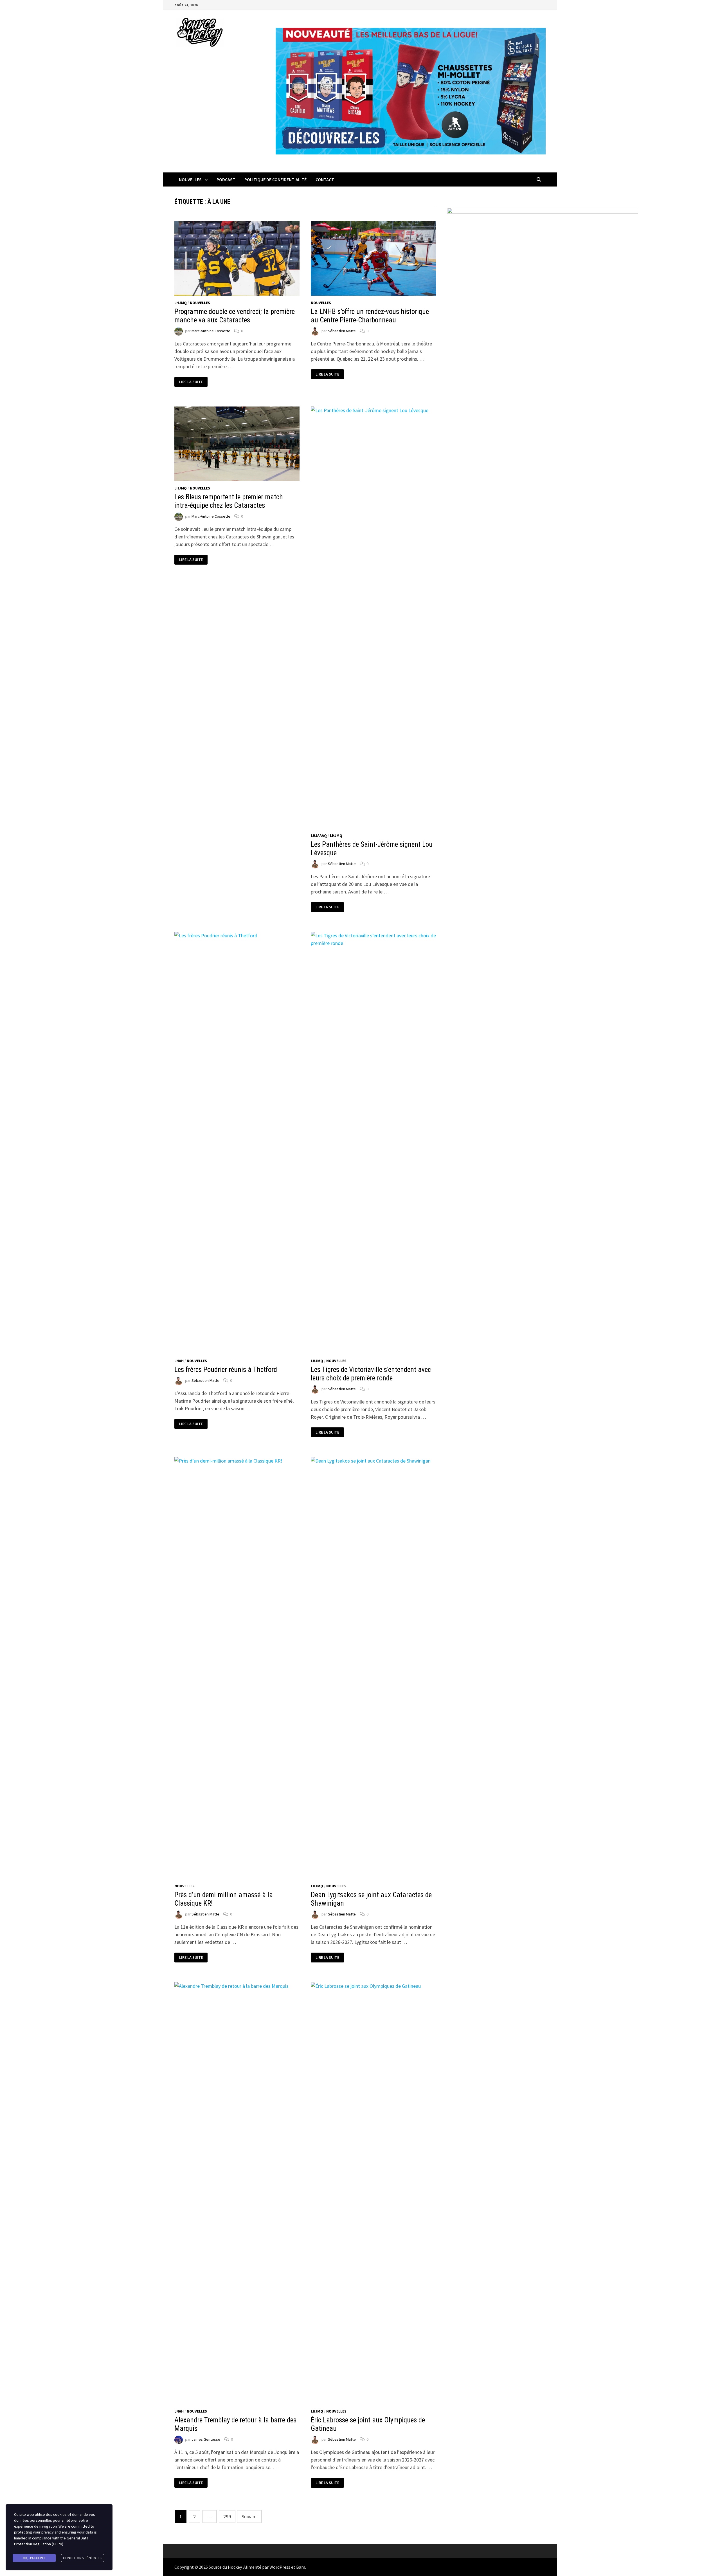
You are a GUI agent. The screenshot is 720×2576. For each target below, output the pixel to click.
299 (227, 2517)
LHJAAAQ (319, 836)
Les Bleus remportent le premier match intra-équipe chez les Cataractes (229, 501)
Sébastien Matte (342, 331)
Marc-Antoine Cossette (211, 331)
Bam (301, 2567)
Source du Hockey (225, 2567)
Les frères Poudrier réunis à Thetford (226, 1370)
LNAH (179, 1361)
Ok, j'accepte (34, 2558)
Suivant (249, 2517)
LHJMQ (181, 303)
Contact (325, 179)
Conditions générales (83, 2558)
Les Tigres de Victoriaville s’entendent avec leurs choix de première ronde (371, 1374)
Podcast (226, 179)
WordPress (280, 2567)
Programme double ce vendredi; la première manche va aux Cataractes (235, 316)
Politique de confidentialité (275, 179)
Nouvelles (190, 179)
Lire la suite (191, 382)
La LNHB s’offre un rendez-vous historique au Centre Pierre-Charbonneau (370, 316)
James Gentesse (206, 2439)
